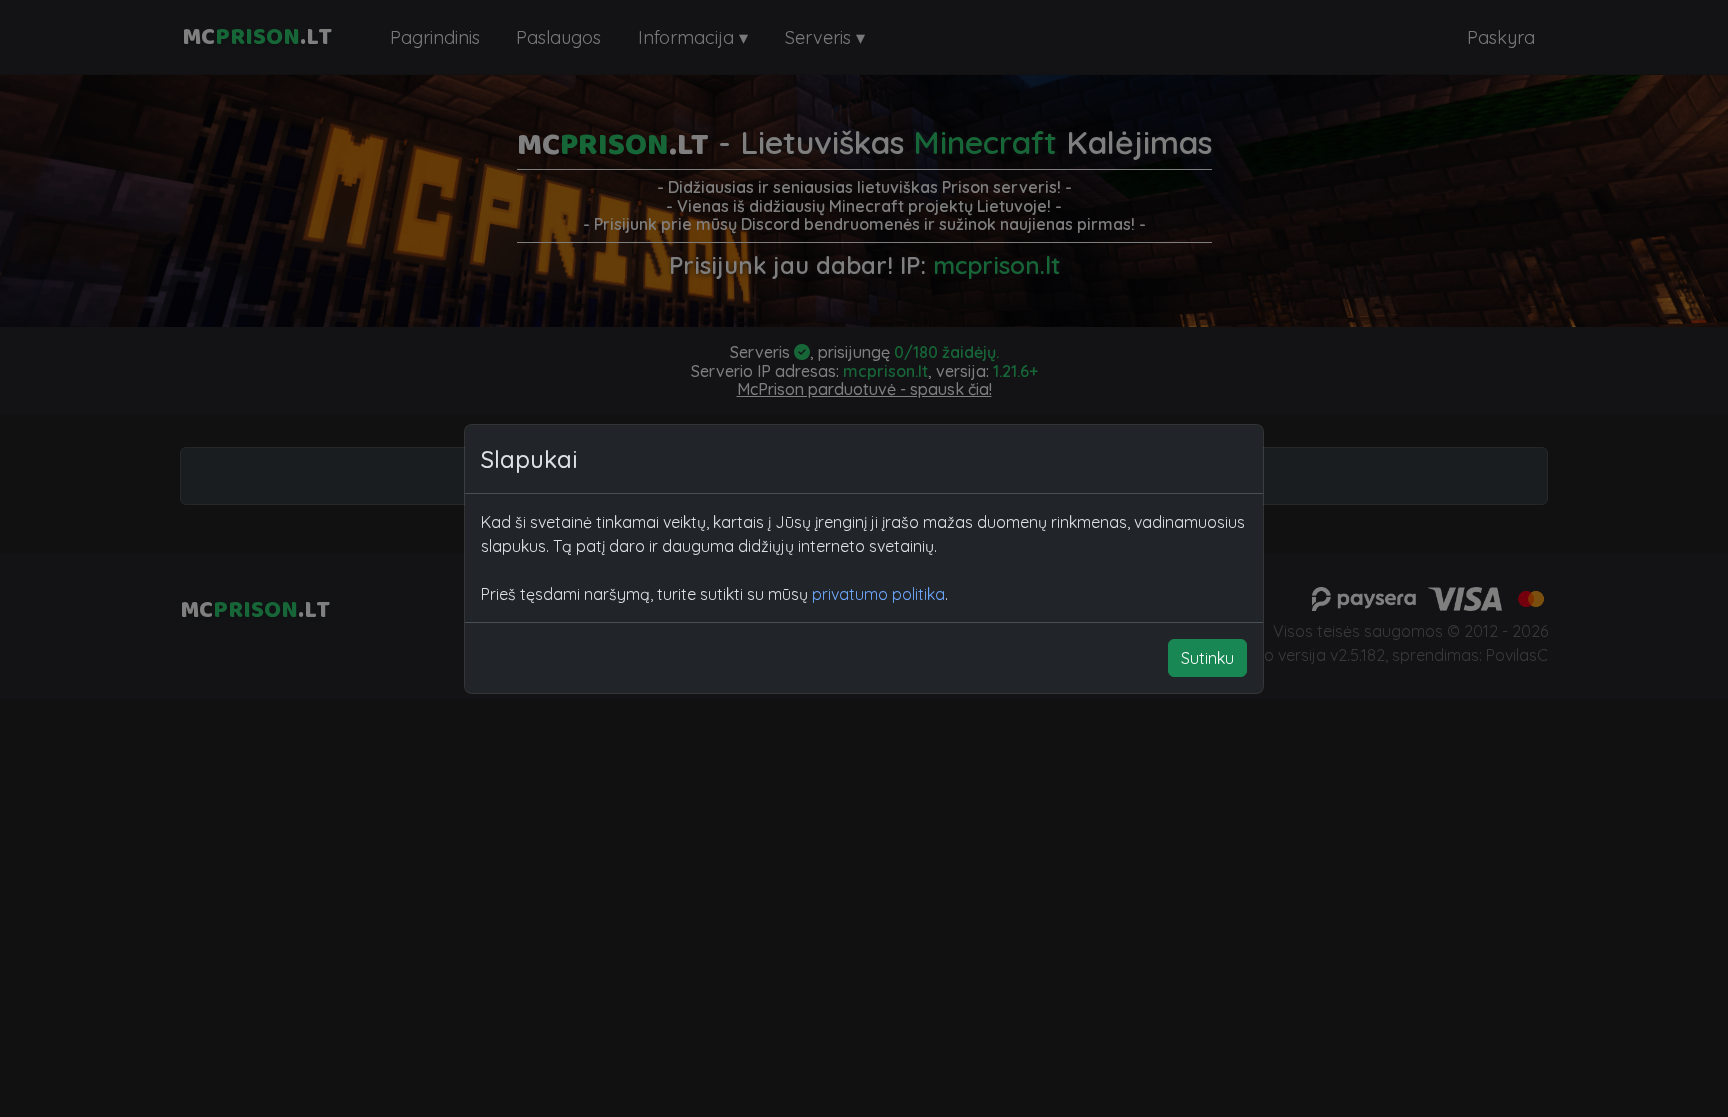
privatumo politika (878, 594)
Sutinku (1207, 658)
